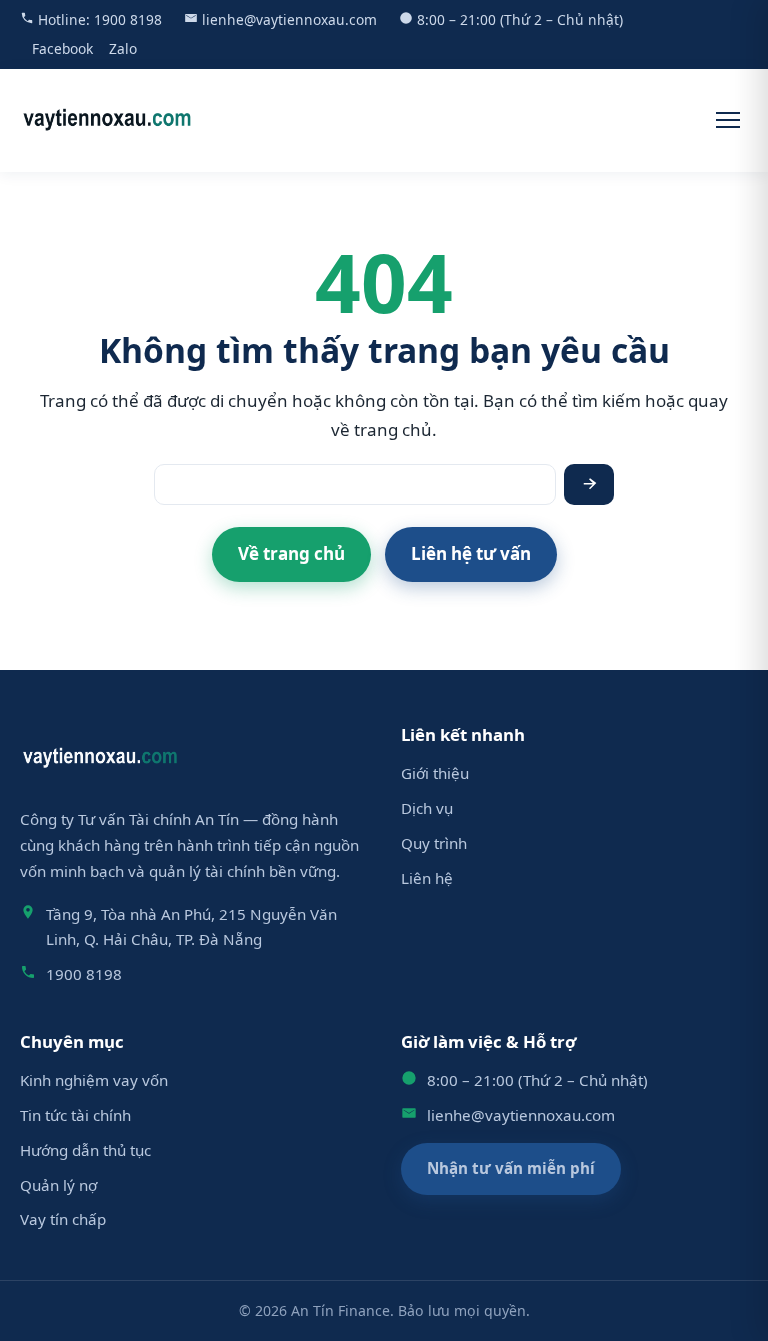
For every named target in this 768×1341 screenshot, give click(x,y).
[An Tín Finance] (107, 120)
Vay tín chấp (63, 1219)
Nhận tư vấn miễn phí (511, 1168)
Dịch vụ (427, 808)
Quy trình (434, 843)
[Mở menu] (728, 120)
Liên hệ (427, 878)
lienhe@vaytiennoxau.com (289, 19)
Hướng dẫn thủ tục (85, 1150)
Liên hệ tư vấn (471, 553)
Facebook (62, 48)
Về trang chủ (291, 553)
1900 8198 (128, 19)
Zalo (123, 48)
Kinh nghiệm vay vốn (94, 1080)
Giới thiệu (435, 773)
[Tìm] (589, 484)
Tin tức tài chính (75, 1115)
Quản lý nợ (58, 1185)
